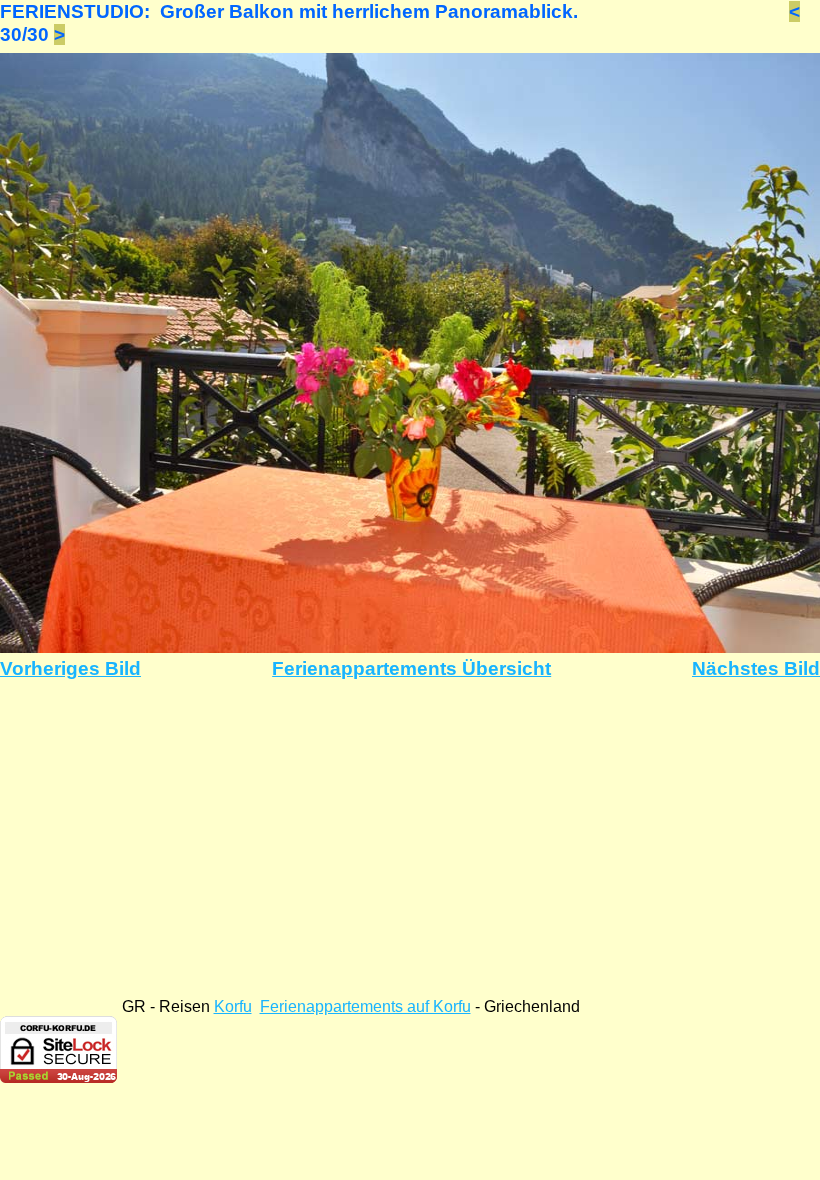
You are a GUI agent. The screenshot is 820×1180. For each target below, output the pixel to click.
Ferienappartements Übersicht (411, 668)
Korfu (233, 1006)
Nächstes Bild (756, 668)
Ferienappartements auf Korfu (365, 1006)
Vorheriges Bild (70, 668)
